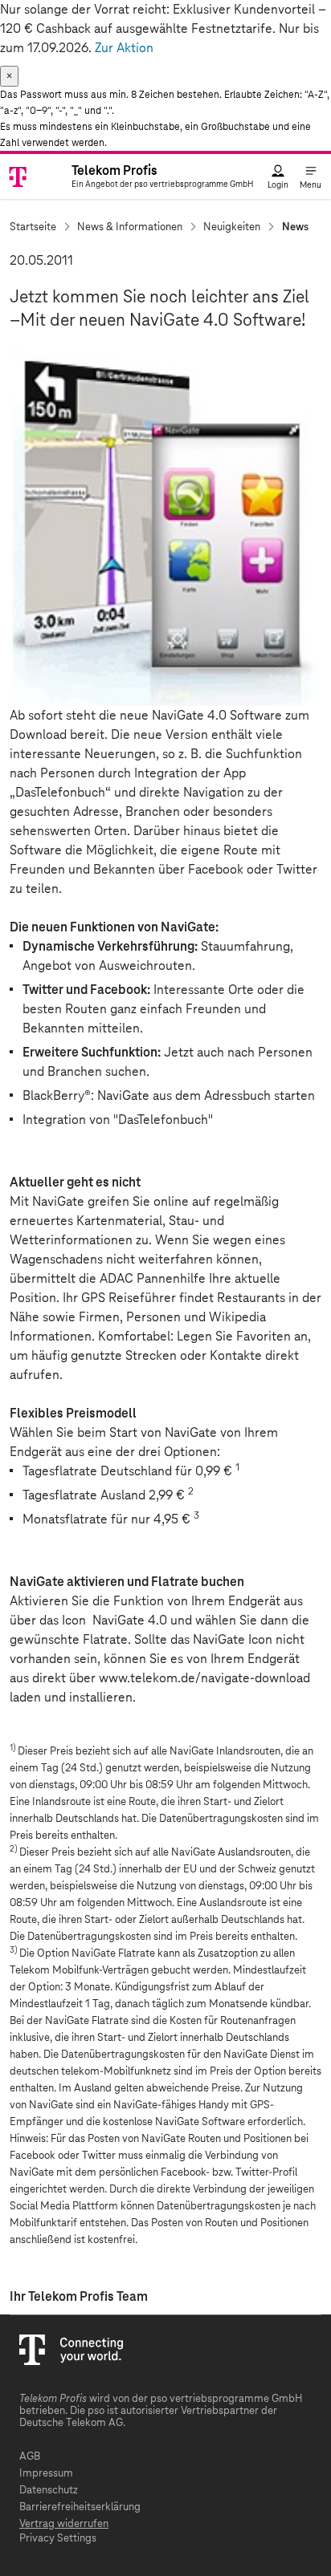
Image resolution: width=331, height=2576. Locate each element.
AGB (30, 2457)
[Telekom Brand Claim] (31, 176)
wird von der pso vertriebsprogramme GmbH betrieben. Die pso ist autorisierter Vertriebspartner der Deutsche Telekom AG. (161, 2411)
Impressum (46, 2474)
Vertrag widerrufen (64, 2524)
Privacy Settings (58, 2539)
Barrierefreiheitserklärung (80, 2507)
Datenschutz (49, 2491)
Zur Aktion (124, 48)
